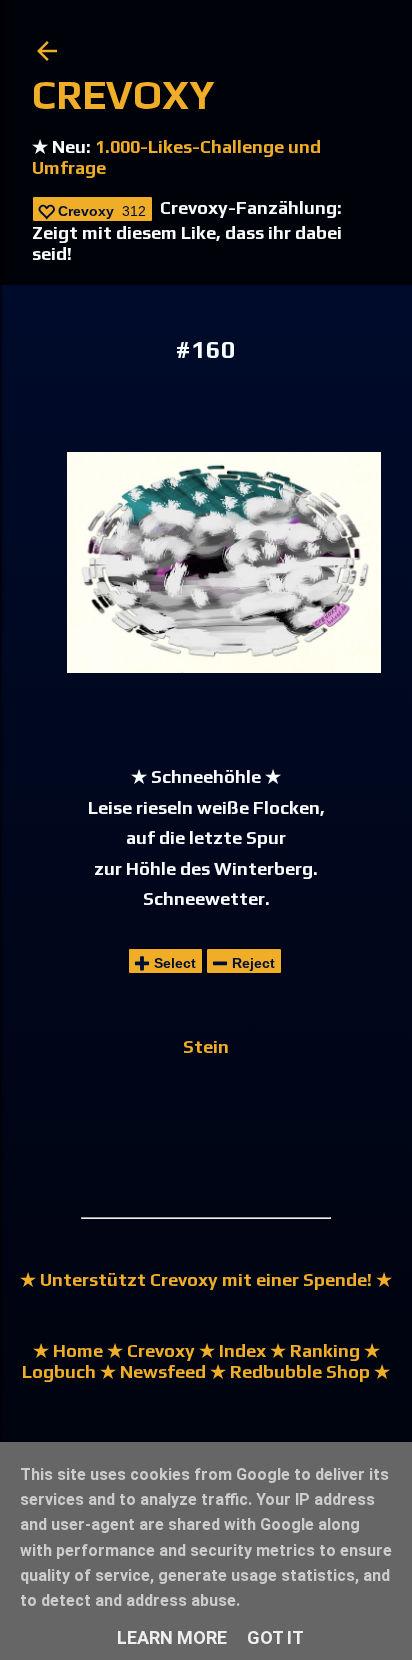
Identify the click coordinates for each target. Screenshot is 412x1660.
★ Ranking (313, 1350)
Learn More (172, 1637)
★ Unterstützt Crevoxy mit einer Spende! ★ (206, 1279)
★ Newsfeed (153, 1371)
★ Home (68, 1350)
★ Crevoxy (149, 1350)
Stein (206, 1046)
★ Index (230, 1350)
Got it (275, 1637)
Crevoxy (123, 95)
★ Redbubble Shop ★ (298, 1371)
